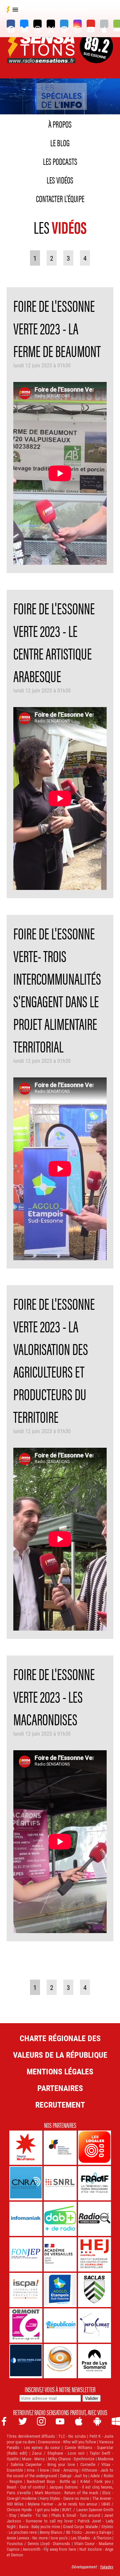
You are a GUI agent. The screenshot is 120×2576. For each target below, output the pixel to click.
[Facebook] (11, 24)
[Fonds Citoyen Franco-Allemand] (60, 2148)
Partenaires (60, 2088)
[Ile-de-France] (26, 2148)
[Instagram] (77, 24)
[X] (51, 24)
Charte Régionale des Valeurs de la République (60, 2046)
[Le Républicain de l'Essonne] (60, 2326)
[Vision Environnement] (60, 2361)
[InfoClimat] (94, 2326)
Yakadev (107, 2567)
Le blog (60, 142)
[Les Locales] (94, 2148)
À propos (60, 124)
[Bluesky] (24, 24)
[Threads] (37, 24)
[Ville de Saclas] (94, 2290)
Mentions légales (60, 2071)
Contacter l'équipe (60, 198)
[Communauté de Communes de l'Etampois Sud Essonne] (60, 2290)
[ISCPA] (26, 2290)
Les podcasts (60, 161)
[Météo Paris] (26, 2361)
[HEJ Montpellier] (94, 2254)
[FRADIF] (94, 2183)
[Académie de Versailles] (60, 2254)
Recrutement (60, 2105)
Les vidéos (60, 180)
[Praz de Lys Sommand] (94, 2361)
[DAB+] (60, 2219)
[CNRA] (26, 2183)
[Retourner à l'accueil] (42, 55)
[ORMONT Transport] (26, 2326)
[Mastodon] (64, 24)
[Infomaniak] (26, 2219)
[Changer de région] (96, 55)
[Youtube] (91, 24)
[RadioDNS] (94, 2219)
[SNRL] (60, 2183)
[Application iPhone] (104, 24)
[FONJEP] (26, 2254)
